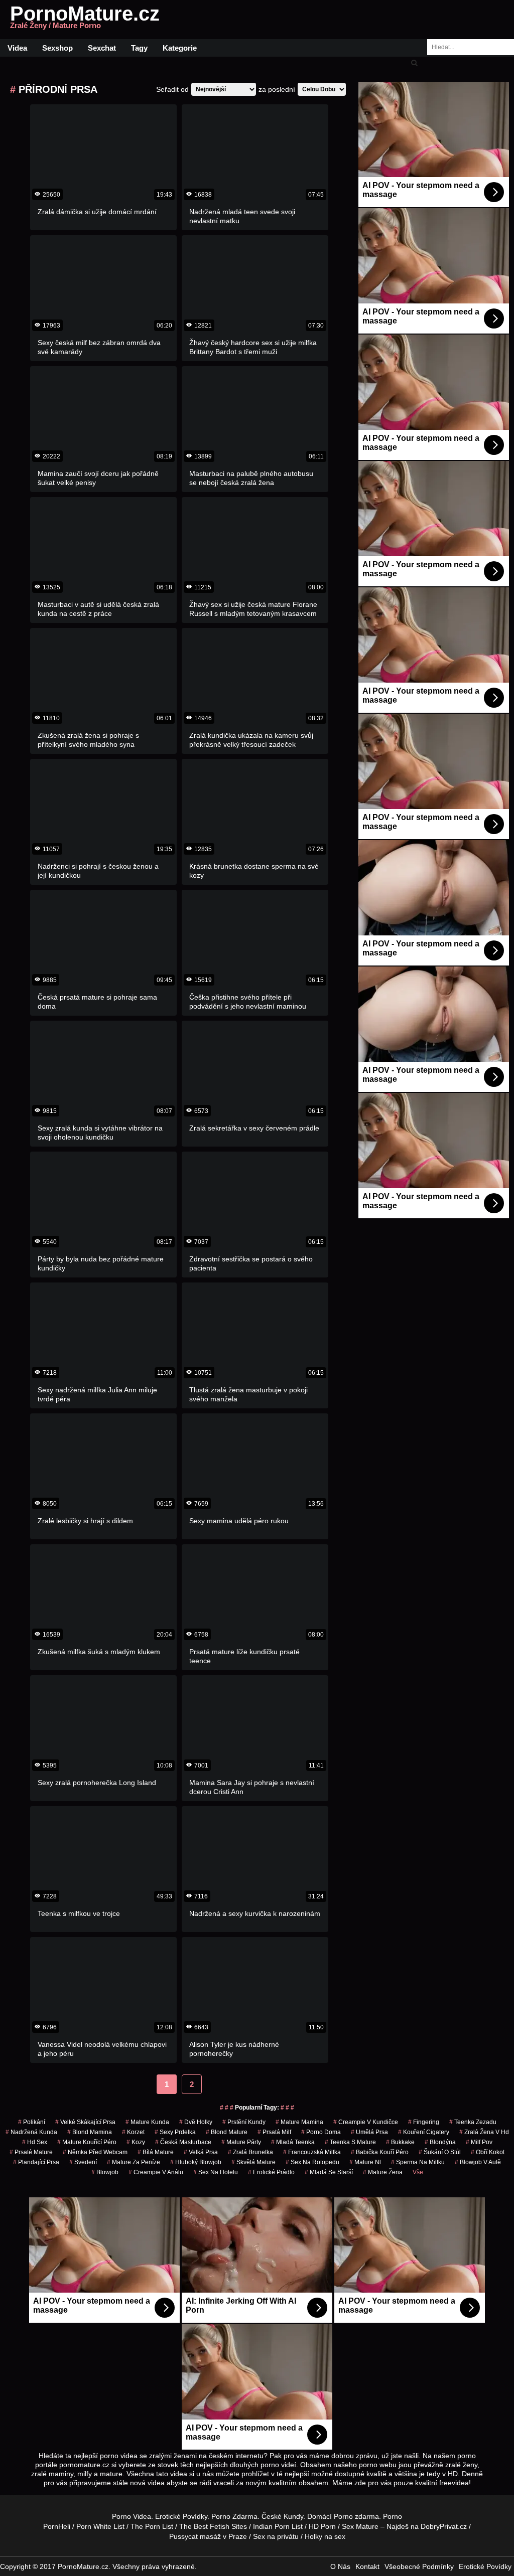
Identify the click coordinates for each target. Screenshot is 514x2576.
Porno (343, 2516)
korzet (133, 2132)
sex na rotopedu (312, 2162)
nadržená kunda (31, 2132)
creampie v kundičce (366, 2122)
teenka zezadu (473, 2122)
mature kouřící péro (87, 2142)
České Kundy (282, 2516)
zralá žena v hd (484, 2132)
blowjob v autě (478, 2162)
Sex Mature (360, 2526)
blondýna (440, 2142)
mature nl (365, 2162)
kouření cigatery (424, 2132)
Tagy (139, 48)
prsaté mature (31, 2152)
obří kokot (488, 2152)
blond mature (227, 2132)
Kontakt (367, 2566)
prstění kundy (244, 2122)
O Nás (340, 2566)
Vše (418, 2172)
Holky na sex (325, 2536)
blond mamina (90, 2132)
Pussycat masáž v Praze (208, 2536)
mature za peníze (134, 2162)
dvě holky (196, 2122)
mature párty (241, 2142)
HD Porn (322, 2526)
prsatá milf (274, 2132)
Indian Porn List (278, 2526)
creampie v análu (156, 2172)
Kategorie (180, 48)
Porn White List (100, 2526)
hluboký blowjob (196, 2162)
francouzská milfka (312, 2152)
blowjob (105, 2172)
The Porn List (152, 2526)
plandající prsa (36, 2162)
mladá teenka (293, 2142)
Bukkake (400, 2142)
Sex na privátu (276, 2536)
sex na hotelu (216, 2172)
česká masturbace (183, 2142)
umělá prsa (369, 2132)
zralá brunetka (250, 2152)
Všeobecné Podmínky (419, 2566)
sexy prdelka (175, 2132)
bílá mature (156, 2152)
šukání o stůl (440, 2152)
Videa (17, 48)
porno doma (321, 2132)
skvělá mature (253, 2162)
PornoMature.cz (85, 20)
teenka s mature (350, 2142)
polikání (32, 2122)
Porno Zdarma (234, 2516)
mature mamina (299, 2122)
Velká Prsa (201, 2152)
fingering (424, 2122)
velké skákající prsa (85, 2122)
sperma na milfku (418, 2162)
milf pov (479, 2142)
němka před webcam (95, 2152)
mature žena (383, 2172)
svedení (83, 2162)
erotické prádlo (271, 2172)
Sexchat (102, 48)
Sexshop (57, 48)
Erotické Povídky (181, 2516)
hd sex (35, 2142)
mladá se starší (329, 2172)
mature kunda (147, 2122)
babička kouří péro (380, 2152)
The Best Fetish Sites (213, 2526)
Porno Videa (132, 2516)
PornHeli (57, 2526)
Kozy (136, 2142)
